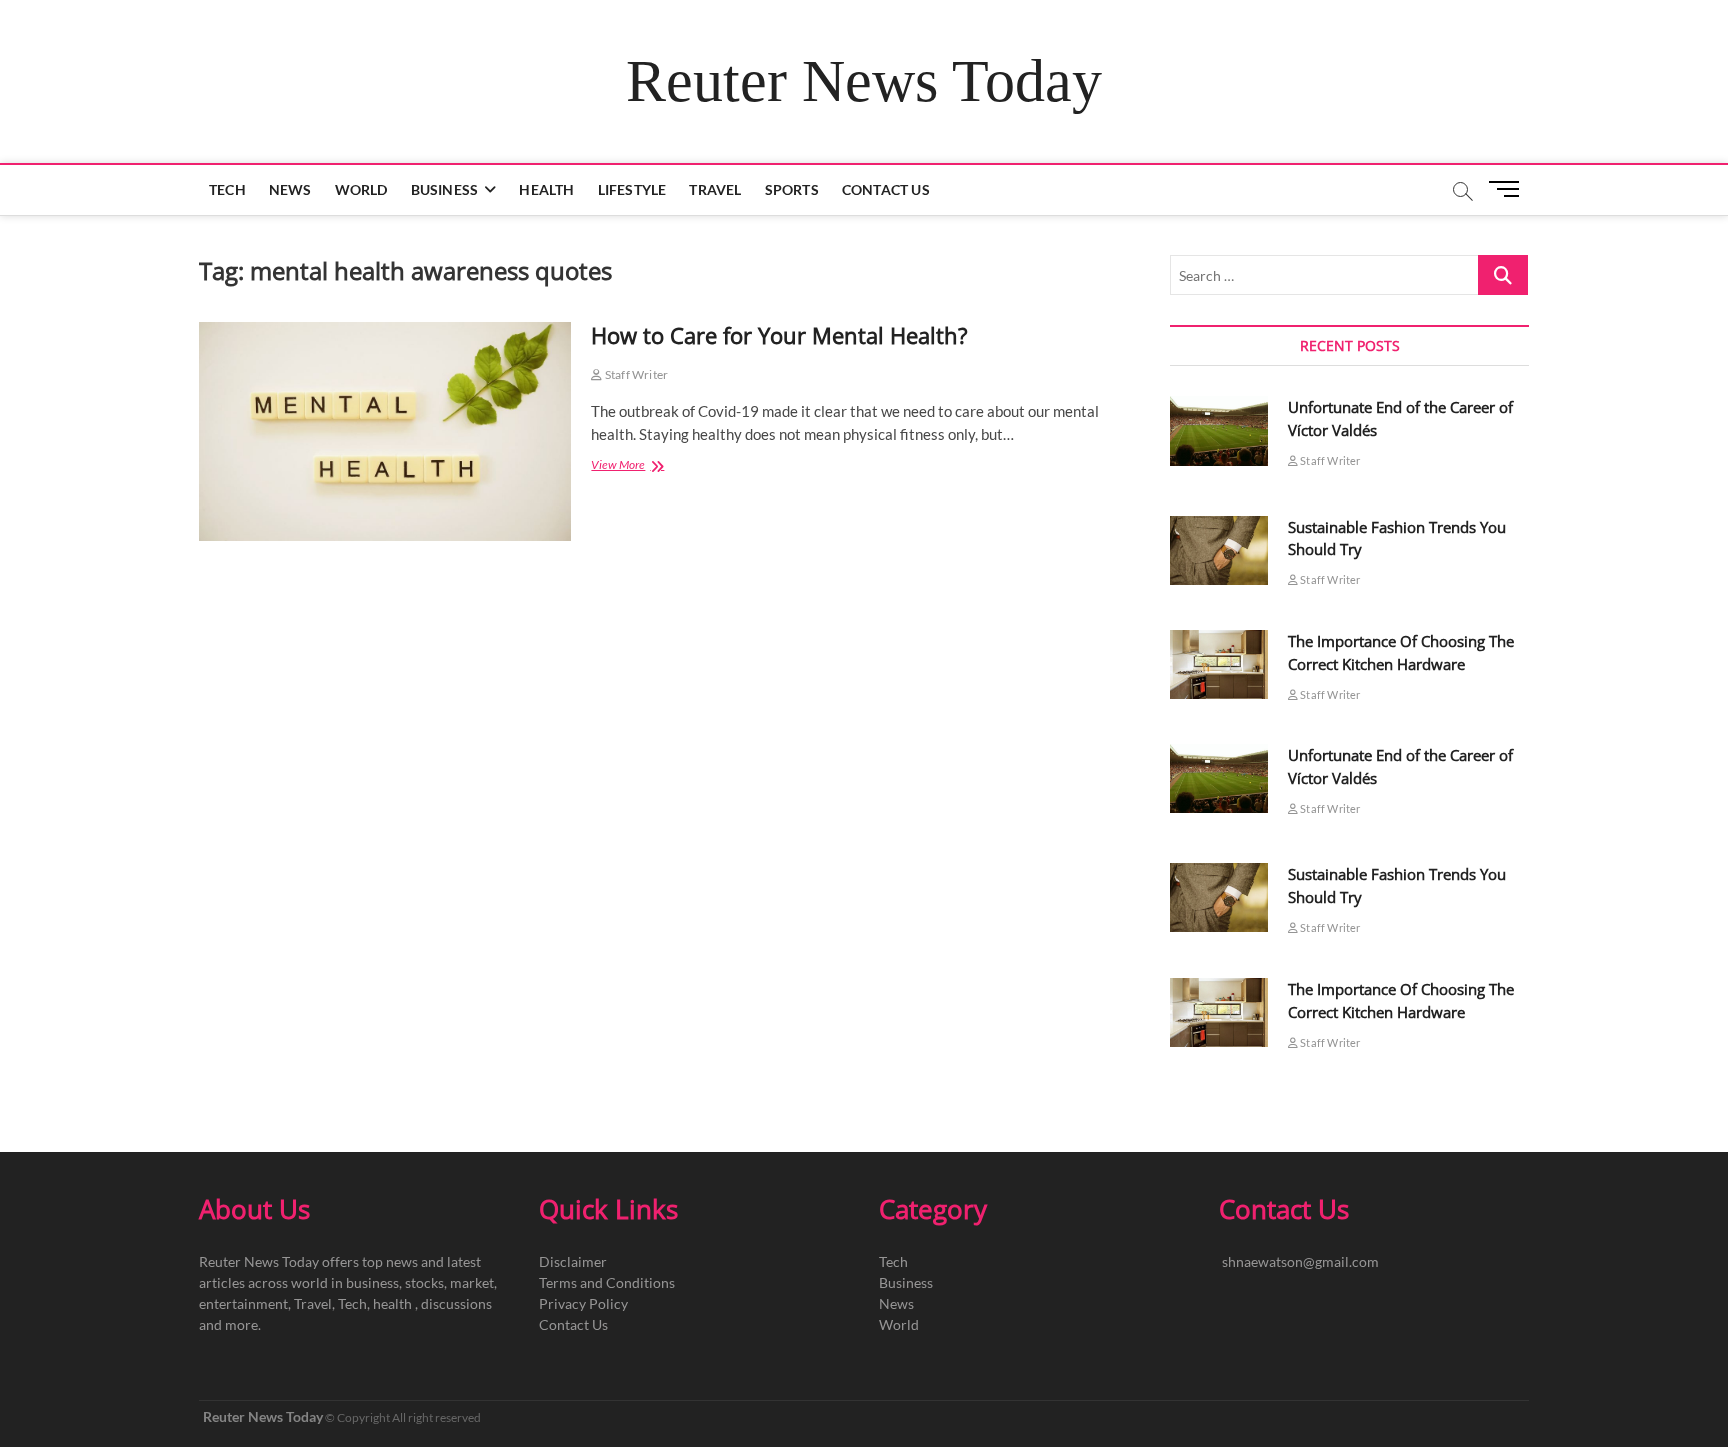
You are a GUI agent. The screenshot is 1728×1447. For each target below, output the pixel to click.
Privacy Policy (583, 1303)
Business (445, 189)
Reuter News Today (864, 81)
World (361, 189)
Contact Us (886, 189)
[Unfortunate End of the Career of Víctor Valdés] (1219, 430)
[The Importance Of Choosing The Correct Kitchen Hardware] (1219, 664)
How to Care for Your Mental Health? (779, 335)
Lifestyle (632, 189)
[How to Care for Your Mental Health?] (385, 431)
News (290, 189)
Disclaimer (573, 1261)
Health (546, 189)
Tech (227, 189)
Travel (715, 189)
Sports (792, 189)
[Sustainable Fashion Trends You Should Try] (1219, 550)
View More (636, 466)
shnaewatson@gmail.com (1300, 1261)
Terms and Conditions (607, 1282)
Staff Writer (635, 374)
